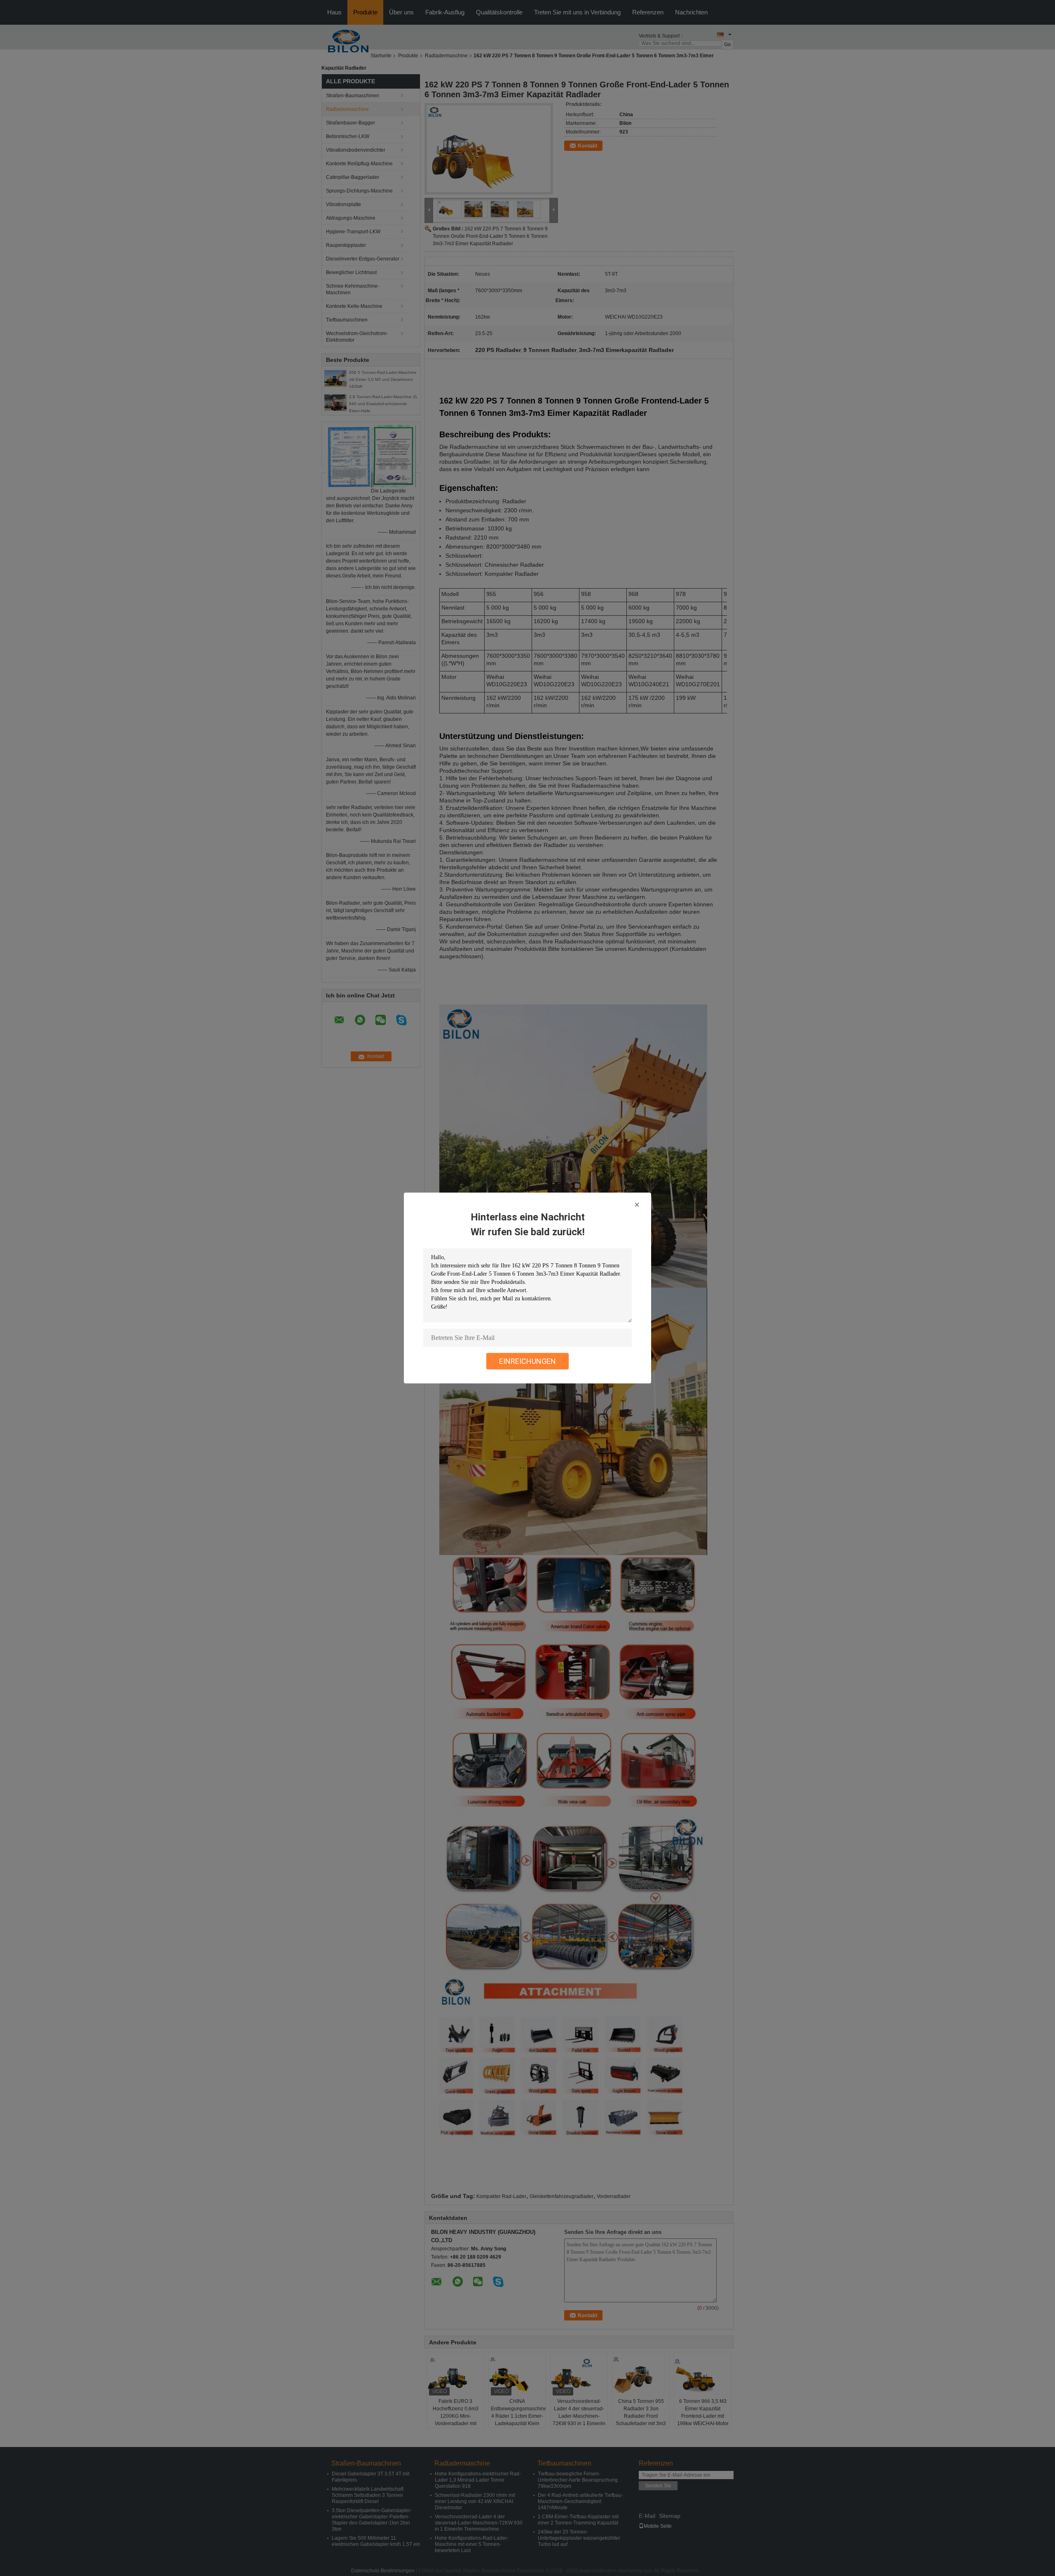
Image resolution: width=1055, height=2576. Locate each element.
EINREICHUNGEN (527, 1361)
